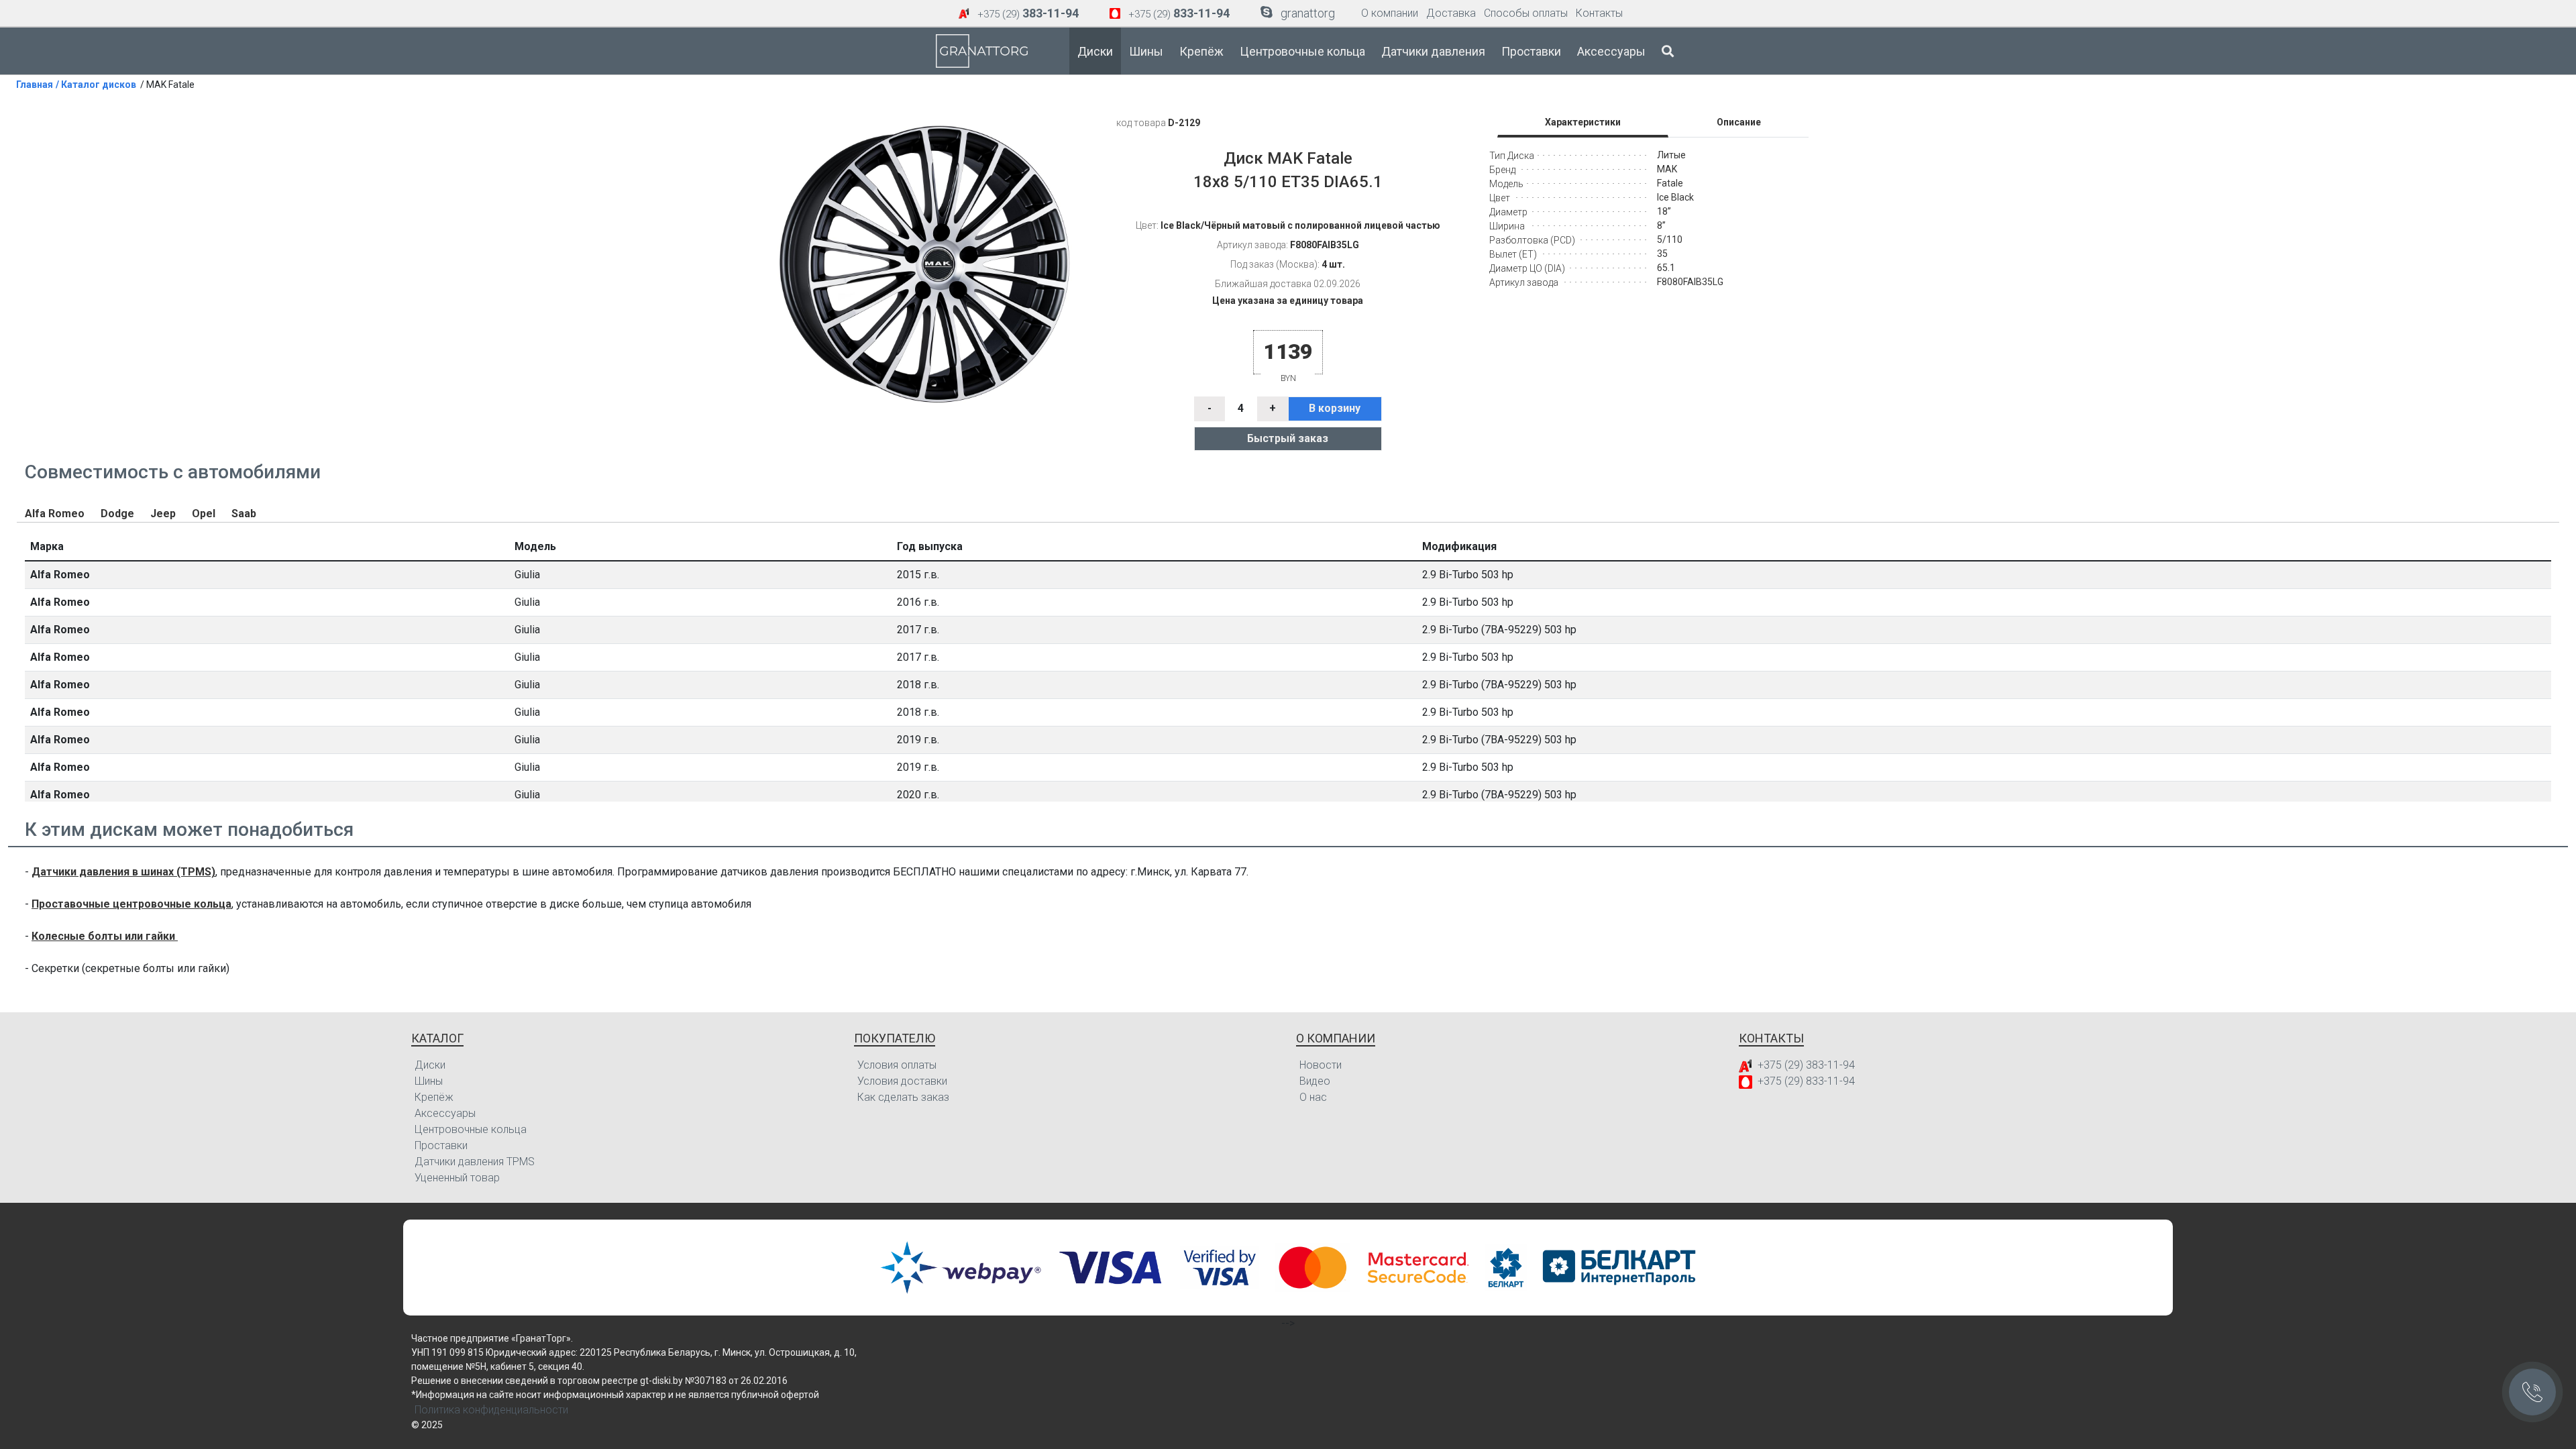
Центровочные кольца (1302, 51)
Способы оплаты (1526, 13)
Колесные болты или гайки (105, 936)
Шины (1146, 51)
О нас (1313, 1097)
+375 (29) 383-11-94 (1806, 1065)
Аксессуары (1611, 51)
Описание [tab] (1739, 122)
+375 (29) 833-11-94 (1806, 1081)
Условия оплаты (897, 1065)
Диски (1095, 51)
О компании (1390, 13)
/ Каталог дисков (96, 85)
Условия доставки (902, 1081)
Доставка (1451, 13)
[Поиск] (1668, 51)
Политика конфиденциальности (491, 1410)
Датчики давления (1433, 51)
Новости (1321, 1065)
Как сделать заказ (903, 1097)
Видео (1315, 1081)
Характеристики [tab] (1583, 122)
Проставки (1531, 51)
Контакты (1599, 13)
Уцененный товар (457, 1178)
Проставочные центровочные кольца (131, 904)
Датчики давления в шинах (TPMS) (123, 872)
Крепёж (1201, 51)
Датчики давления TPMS (475, 1162)
